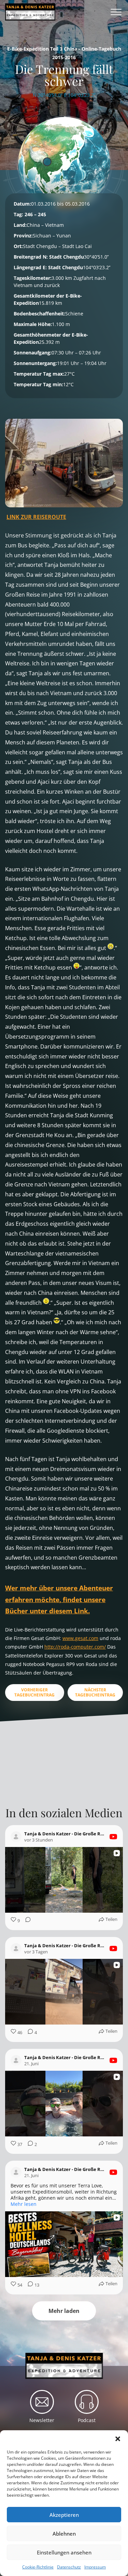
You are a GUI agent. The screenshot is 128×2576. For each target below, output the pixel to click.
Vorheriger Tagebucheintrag (34, 1692)
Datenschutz (69, 2567)
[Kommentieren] (26, 1921)
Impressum (95, 2567)
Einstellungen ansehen (64, 2552)
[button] (118, 2439)
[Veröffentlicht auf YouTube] (113, 1837)
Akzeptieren (64, 2515)
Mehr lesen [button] (24, 2204)
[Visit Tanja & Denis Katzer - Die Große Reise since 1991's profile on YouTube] (17, 1837)
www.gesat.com (80, 1638)
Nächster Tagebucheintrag (95, 1692)
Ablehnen (64, 2534)
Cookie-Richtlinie (38, 2567)
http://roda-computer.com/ (75, 1647)
